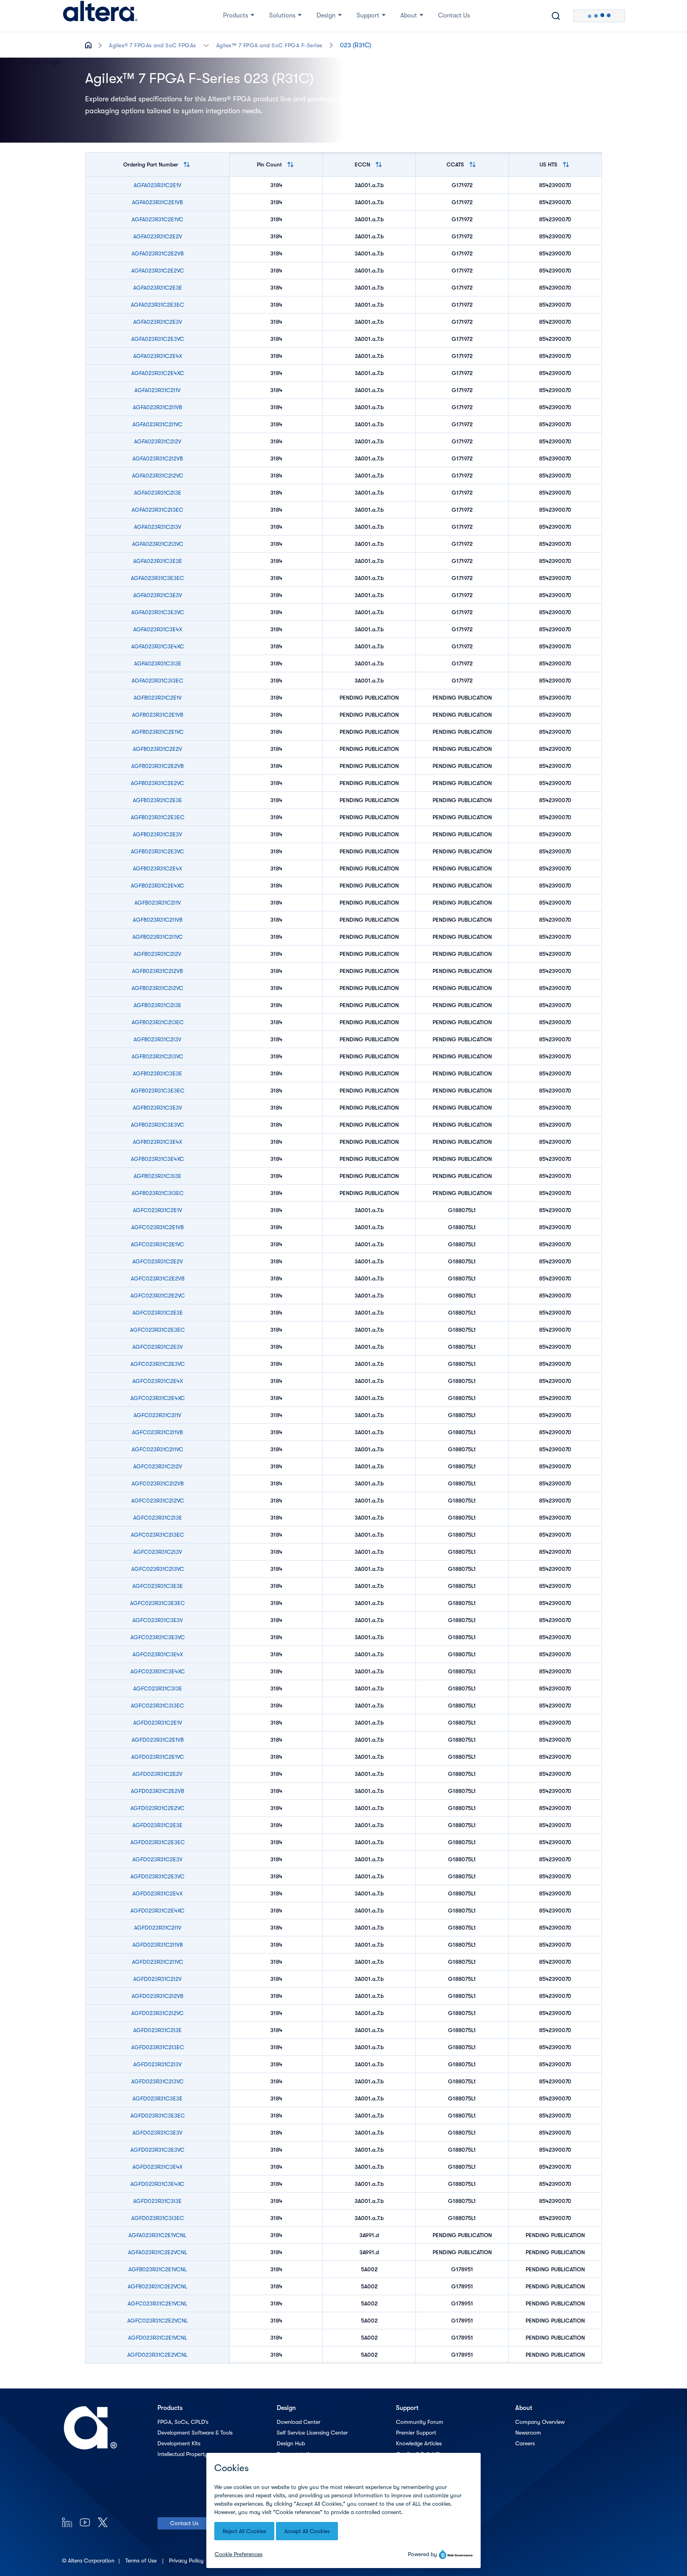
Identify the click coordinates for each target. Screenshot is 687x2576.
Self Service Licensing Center (312, 2433)
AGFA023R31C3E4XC (158, 646)
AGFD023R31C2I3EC (158, 2047)
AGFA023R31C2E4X (158, 356)
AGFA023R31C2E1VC (157, 219)
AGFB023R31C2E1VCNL (158, 2269)
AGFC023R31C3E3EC (157, 1603)
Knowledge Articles (419, 2443)
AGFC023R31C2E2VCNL (158, 2321)
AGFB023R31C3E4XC (157, 1159)
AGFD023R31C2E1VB (158, 1740)
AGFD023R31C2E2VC (157, 1808)
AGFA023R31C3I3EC (157, 681)
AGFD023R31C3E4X (157, 2167)
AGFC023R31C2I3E (158, 1518)
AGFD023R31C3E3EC (158, 2116)
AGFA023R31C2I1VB (157, 407)
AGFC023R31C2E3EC (157, 1330)
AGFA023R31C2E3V (158, 322)
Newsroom (528, 2433)
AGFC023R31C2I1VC (157, 1449)
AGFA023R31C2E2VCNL (158, 2252)
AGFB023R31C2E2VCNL (157, 2286)
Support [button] (368, 15)
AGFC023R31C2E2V (158, 1261)
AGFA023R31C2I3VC (158, 544)
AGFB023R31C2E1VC (158, 732)
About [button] (409, 15)
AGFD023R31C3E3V (157, 2133)
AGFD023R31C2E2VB (157, 1791)
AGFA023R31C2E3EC (157, 305)
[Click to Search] (556, 16)
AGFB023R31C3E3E (157, 1073)
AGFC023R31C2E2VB (158, 1278)
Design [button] (326, 15)
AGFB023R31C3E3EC (158, 1091)
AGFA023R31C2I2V (158, 441)
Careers (525, 2443)
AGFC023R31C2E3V (158, 1347)
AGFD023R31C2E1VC (158, 1757)
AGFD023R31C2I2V (157, 1979)
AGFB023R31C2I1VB (158, 920)
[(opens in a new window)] (67, 2522)
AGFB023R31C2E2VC (157, 783)
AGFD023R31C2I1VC (158, 1962)
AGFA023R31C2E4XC (158, 373)
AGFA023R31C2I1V (157, 390)
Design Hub (291, 2443)
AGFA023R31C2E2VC (158, 271)
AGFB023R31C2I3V (157, 1039)
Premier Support (416, 2433)
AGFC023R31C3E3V (158, 1620)
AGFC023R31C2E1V (157, 1210)
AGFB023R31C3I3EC (158, 1193)
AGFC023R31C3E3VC (158, 1637)
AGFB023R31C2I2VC (157, 988)
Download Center (299, 2422)
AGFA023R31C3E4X (158, 629)
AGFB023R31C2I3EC (158, 1022)
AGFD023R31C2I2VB (157, 1996)
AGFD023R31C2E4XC (157, 1911)
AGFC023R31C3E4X (158, 1654)
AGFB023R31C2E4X (157, 868)
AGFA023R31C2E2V (158, 236)
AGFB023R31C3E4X (157, 1142)
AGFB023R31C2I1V (158, 903)
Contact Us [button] (454, 15)
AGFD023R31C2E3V (157, 1859)
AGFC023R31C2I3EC (157, 1535)
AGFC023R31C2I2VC (158, 1501)
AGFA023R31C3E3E (158, 561)
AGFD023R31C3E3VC (157, 2150)
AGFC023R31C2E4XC (158, 1398)
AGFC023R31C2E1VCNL (157, 2303)
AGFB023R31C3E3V (157, 1108)
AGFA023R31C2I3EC (157, 510)
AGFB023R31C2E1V (158, 698)
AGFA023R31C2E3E (158, 288)
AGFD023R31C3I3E (157, 2201)
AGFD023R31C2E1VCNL (158, 2338)
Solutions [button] (282, 15)
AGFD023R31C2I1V (158, 1928)
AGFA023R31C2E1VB (157, 202)
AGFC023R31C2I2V (158, 1466)
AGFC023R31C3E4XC (158, 1671)
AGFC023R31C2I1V (157, 1415)
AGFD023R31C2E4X (157, 1893)
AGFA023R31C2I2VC (158, 476)
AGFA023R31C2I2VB (158, 458)
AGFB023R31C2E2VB (157, 766)
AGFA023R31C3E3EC (157, 578)
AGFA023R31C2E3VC (158, 339)
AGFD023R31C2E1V (158, 1723)
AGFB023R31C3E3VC (157, 1125)
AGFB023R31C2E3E (157, 800)
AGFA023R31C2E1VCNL (157, 2235)
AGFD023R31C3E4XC (157, 2184)
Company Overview (540, 2422)
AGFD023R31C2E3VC (157, 1876)
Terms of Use (142, 2561)
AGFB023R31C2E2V (157, 749)
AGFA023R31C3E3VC (158, 612)
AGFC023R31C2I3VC (158, 1569)
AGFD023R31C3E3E (157, 2098)
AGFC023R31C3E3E (158, 1586)
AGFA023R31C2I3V (158, 527)
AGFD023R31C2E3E (157, 1825)
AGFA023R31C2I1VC (157, 424)
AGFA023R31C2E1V (157, 185)
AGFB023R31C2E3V (157, 834)
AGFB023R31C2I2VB (157, 971)
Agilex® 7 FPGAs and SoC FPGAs (152, 45)
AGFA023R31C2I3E (158, 493)
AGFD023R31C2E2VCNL (157, 2355)
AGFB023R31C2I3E (157, 1005)
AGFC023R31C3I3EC (157, 1706)
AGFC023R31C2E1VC (157, 1244)
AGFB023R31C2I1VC (158, 937)
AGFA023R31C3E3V (158, 595)
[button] (206, 45)
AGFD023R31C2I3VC (157, 2081)
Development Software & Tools (195, 2433)
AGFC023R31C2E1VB (157, 1227)
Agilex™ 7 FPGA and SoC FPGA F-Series (269, 45)
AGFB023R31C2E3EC (158, 817)
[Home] (100, 16)
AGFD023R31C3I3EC (158, 2218)
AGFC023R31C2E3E (158, 1313)
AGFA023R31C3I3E (158, 663)
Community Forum (420, 2422)
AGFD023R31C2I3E (157, 2030)
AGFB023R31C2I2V (157, 954)
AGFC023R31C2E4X (158, 1381)
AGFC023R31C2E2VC (158, 1296)
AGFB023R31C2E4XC (157, 886)
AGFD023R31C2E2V (157, 1774)
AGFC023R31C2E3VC (158, 1364)
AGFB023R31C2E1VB (158, 715)
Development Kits (179, 2443)
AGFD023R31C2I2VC (157, 2013)
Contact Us (184, 2523)
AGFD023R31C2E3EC (158, 1842)
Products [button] (236, 15)
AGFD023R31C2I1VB (158, 1945)
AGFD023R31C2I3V (157, 2064)
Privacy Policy (187, 2561)
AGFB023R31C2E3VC (157, 851)
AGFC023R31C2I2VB (158, 1483)
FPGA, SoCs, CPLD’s (183, 2422)
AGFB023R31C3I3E (157, 1176)
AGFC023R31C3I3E (158, 1688)
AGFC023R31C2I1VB (157, 1432)
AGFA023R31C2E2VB (158, 253)
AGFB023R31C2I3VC (157, 1056)
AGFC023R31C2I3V (158, 1552)
